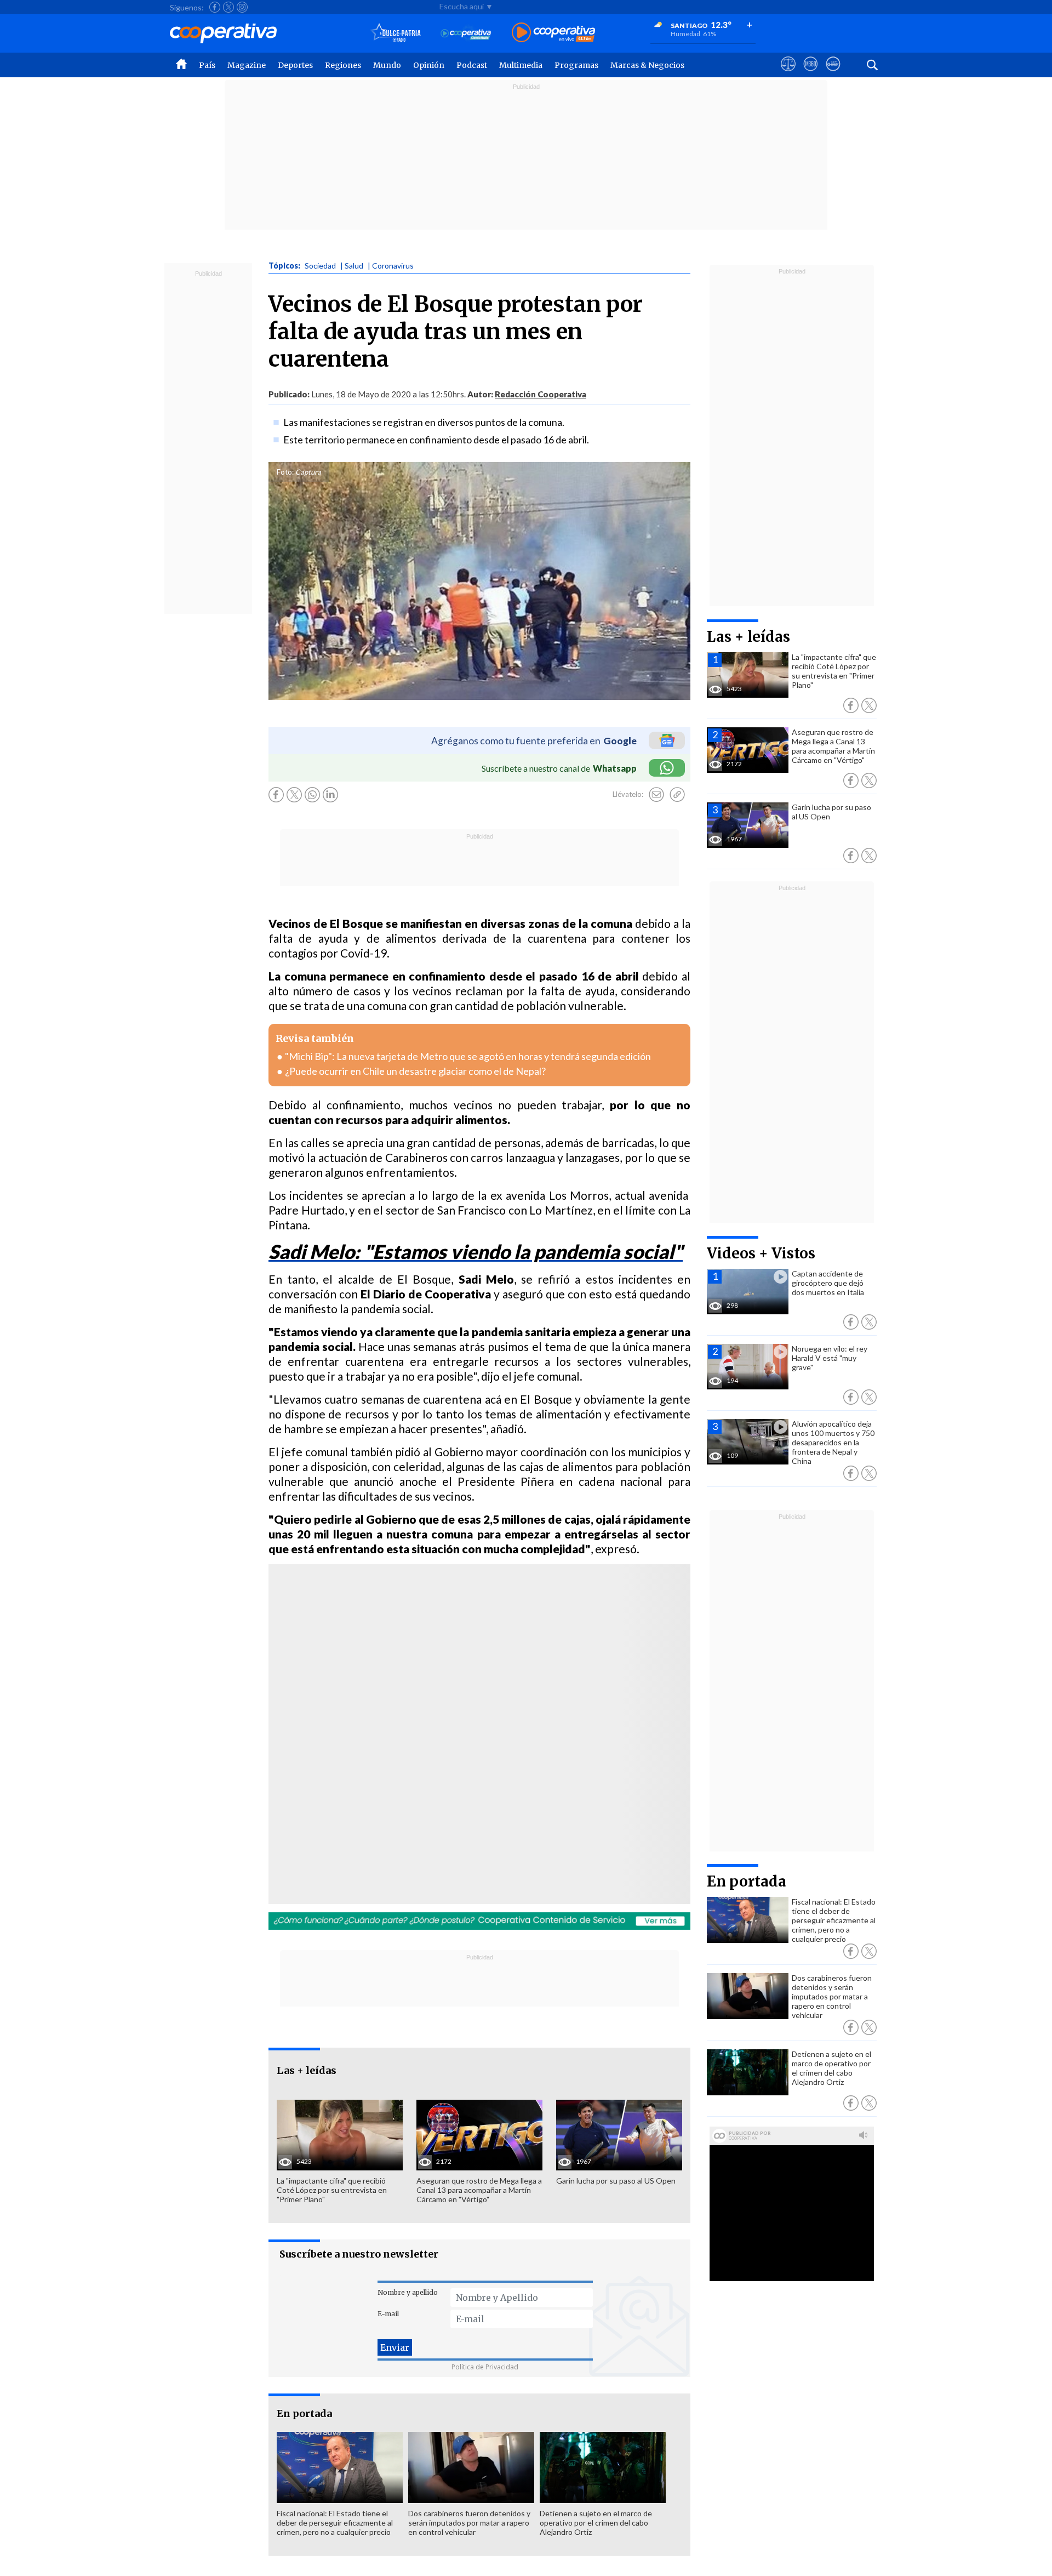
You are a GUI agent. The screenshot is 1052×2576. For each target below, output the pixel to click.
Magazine (247, 65)
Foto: (285, 472)
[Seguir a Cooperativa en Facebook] (215, 7)
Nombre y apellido (408, 2292)
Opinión (429, 65)
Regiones (343, 65)
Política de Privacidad (485, 2367)
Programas (576, 65)
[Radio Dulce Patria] (396, 33)
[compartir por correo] (656, 795)
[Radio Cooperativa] (553, 33)
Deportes (295, 65)
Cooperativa (408, 1856)
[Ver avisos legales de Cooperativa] (788, 74)
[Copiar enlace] (677, 795)
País (207, 65)
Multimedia (521, 65)
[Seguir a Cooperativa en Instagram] (242, 7)
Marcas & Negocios (647, 65)
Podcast (472, 65)
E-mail (388, 2314)
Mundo (387, 65)
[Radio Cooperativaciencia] (466, 33)
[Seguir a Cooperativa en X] (228, 7)
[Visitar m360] (811, 74)
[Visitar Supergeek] (833, 74)
